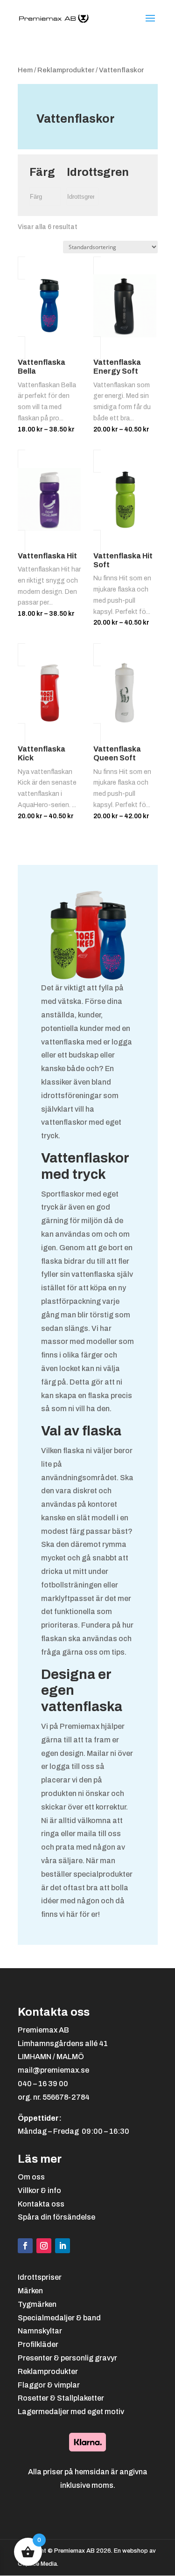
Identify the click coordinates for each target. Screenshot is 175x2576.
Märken (30, 2291)
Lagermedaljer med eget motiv (71, 2412)
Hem (25, 70)
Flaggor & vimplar (49, 2385)
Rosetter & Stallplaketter (61, 2398)
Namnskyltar (40, 2331)
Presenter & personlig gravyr (67, 2358)
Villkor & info (39, 2190)
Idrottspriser (40, 2277)
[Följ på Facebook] (25, 2246)
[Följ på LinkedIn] (63, 2246)
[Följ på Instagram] (44, 2246)
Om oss (31, 2177)
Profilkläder (38, 2344)
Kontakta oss (41, 2204)
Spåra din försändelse (56, 2217)
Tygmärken (37, 2304)
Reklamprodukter (66, 70)
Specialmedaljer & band (59, 2318)
